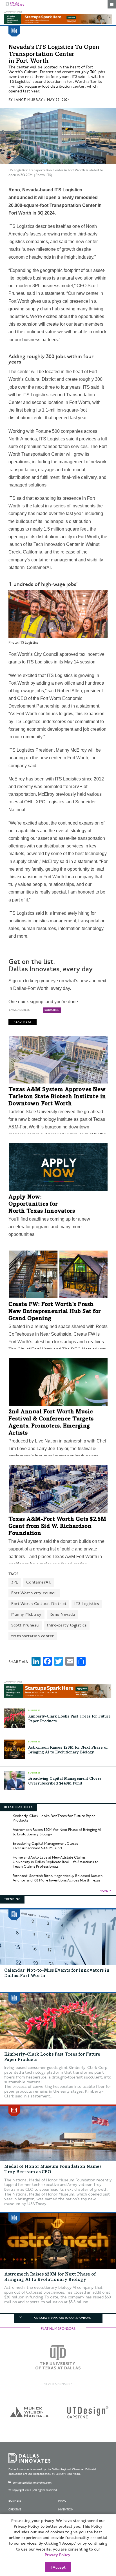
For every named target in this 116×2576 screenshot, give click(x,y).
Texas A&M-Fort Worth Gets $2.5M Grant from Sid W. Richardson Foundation (57, 1527)
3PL (15, 1582)
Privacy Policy (57, 2555)
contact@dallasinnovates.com (32, 2483)
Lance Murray (28, 100)
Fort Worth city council (34, 1593)
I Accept (58, 2568)
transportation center (33, 1636)
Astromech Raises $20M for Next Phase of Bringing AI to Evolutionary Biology (57, 1832)
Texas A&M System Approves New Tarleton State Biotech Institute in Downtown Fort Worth (57, 1097)
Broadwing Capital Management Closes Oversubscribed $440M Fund (45, 1846)
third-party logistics (67, 1625)
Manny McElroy (26, 1614)
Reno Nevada (62, 1614)
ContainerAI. (39, 1582)
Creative (15, 2510)
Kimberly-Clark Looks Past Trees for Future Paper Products (54, 1818)
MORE (104, 1891)
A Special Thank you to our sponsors (62, 2318)
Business (15, 2501)
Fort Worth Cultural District (39, 1604)
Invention (66, 2510)
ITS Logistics (87, 1604)
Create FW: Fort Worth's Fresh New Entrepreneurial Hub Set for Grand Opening (55, 1312)
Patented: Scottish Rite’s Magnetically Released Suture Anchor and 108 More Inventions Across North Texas (58, 1878)
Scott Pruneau (25, 1625)
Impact (63, 2501)
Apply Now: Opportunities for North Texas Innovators (42, 1204)
